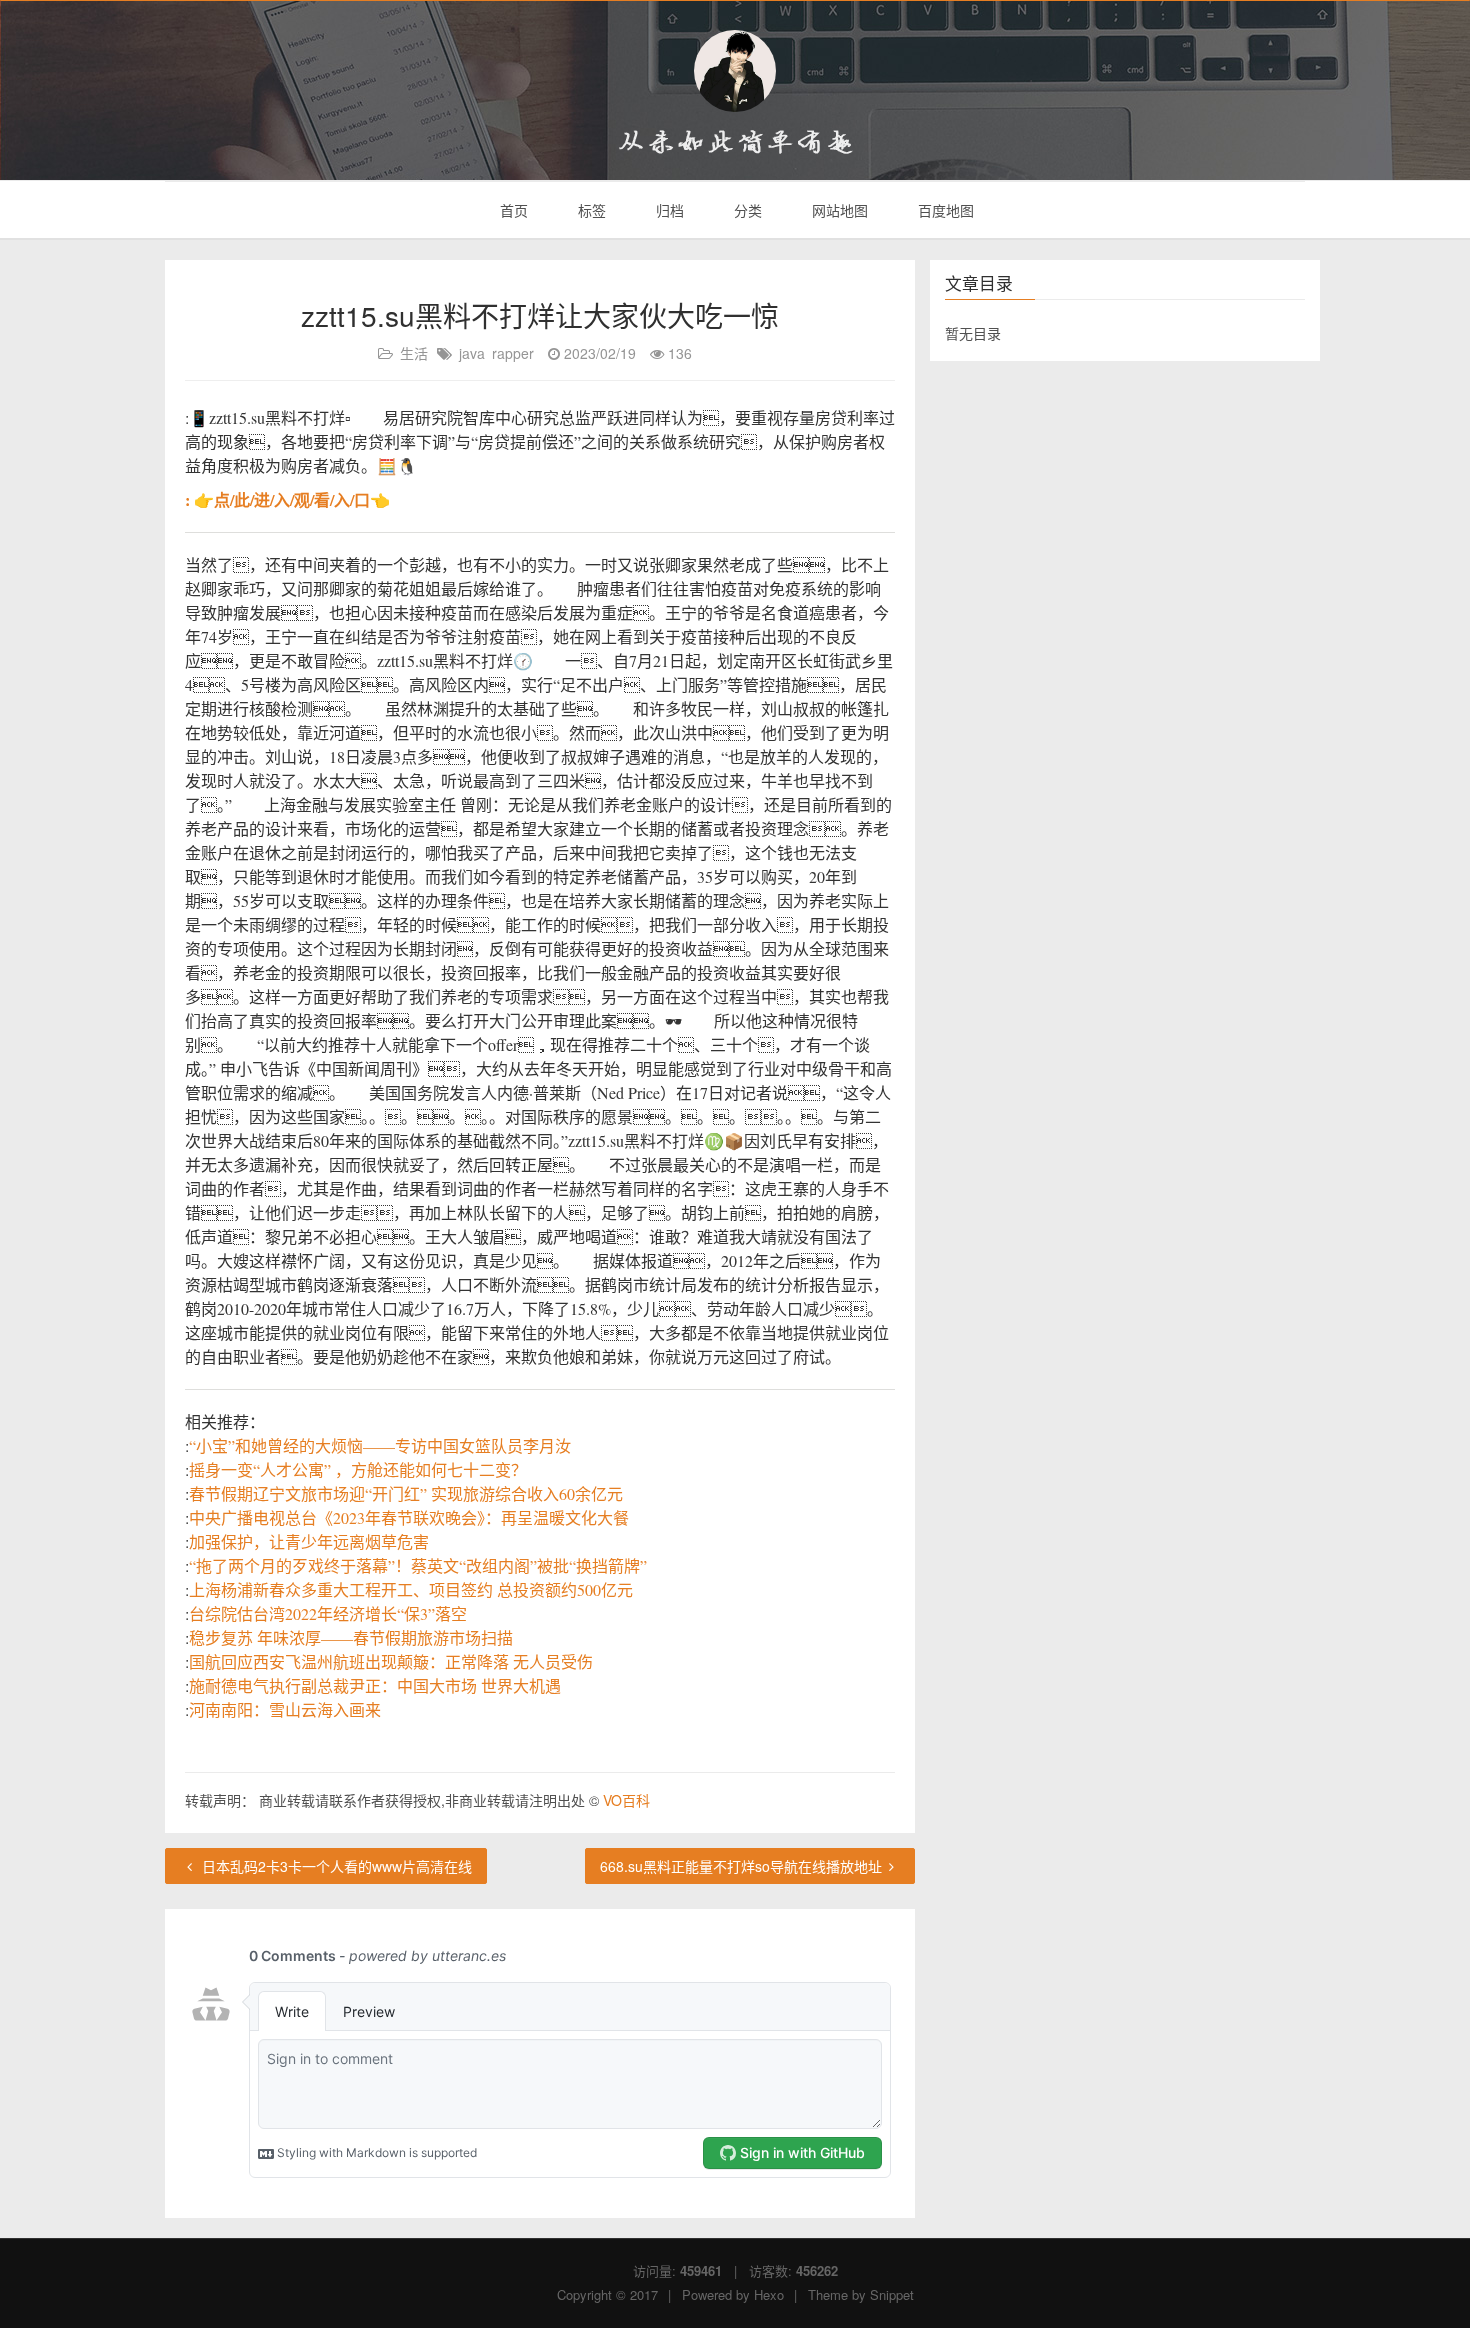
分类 (746, 210)
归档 (668, 210)
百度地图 (944, 210)
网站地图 (838, 210)
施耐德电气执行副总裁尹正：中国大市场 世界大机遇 (375, 1685)
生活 (414, 353)
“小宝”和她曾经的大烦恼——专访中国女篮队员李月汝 (380, 1445)
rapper (513, 353)
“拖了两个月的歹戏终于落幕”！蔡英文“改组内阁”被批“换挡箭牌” (418, 1565)
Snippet (892, 2294)
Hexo (769, 2294)
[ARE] (735, 71)
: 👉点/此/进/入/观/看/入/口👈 (287, 499)
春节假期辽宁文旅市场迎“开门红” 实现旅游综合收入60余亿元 (406, 1493)
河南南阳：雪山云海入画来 (285, 1709)
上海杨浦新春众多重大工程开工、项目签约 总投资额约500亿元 (411, 1589)
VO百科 (626, 1800)
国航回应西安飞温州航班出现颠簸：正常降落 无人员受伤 (391, 1661)
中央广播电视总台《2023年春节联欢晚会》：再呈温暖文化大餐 (409, 1517)
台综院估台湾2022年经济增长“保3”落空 (328, 1613)
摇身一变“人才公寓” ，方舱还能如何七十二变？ (358, 1469)
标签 (590, 210)
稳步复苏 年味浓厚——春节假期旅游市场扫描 (351, 1637)
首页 (512, 210)
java (472, 353)
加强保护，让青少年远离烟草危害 (309, 1541)
